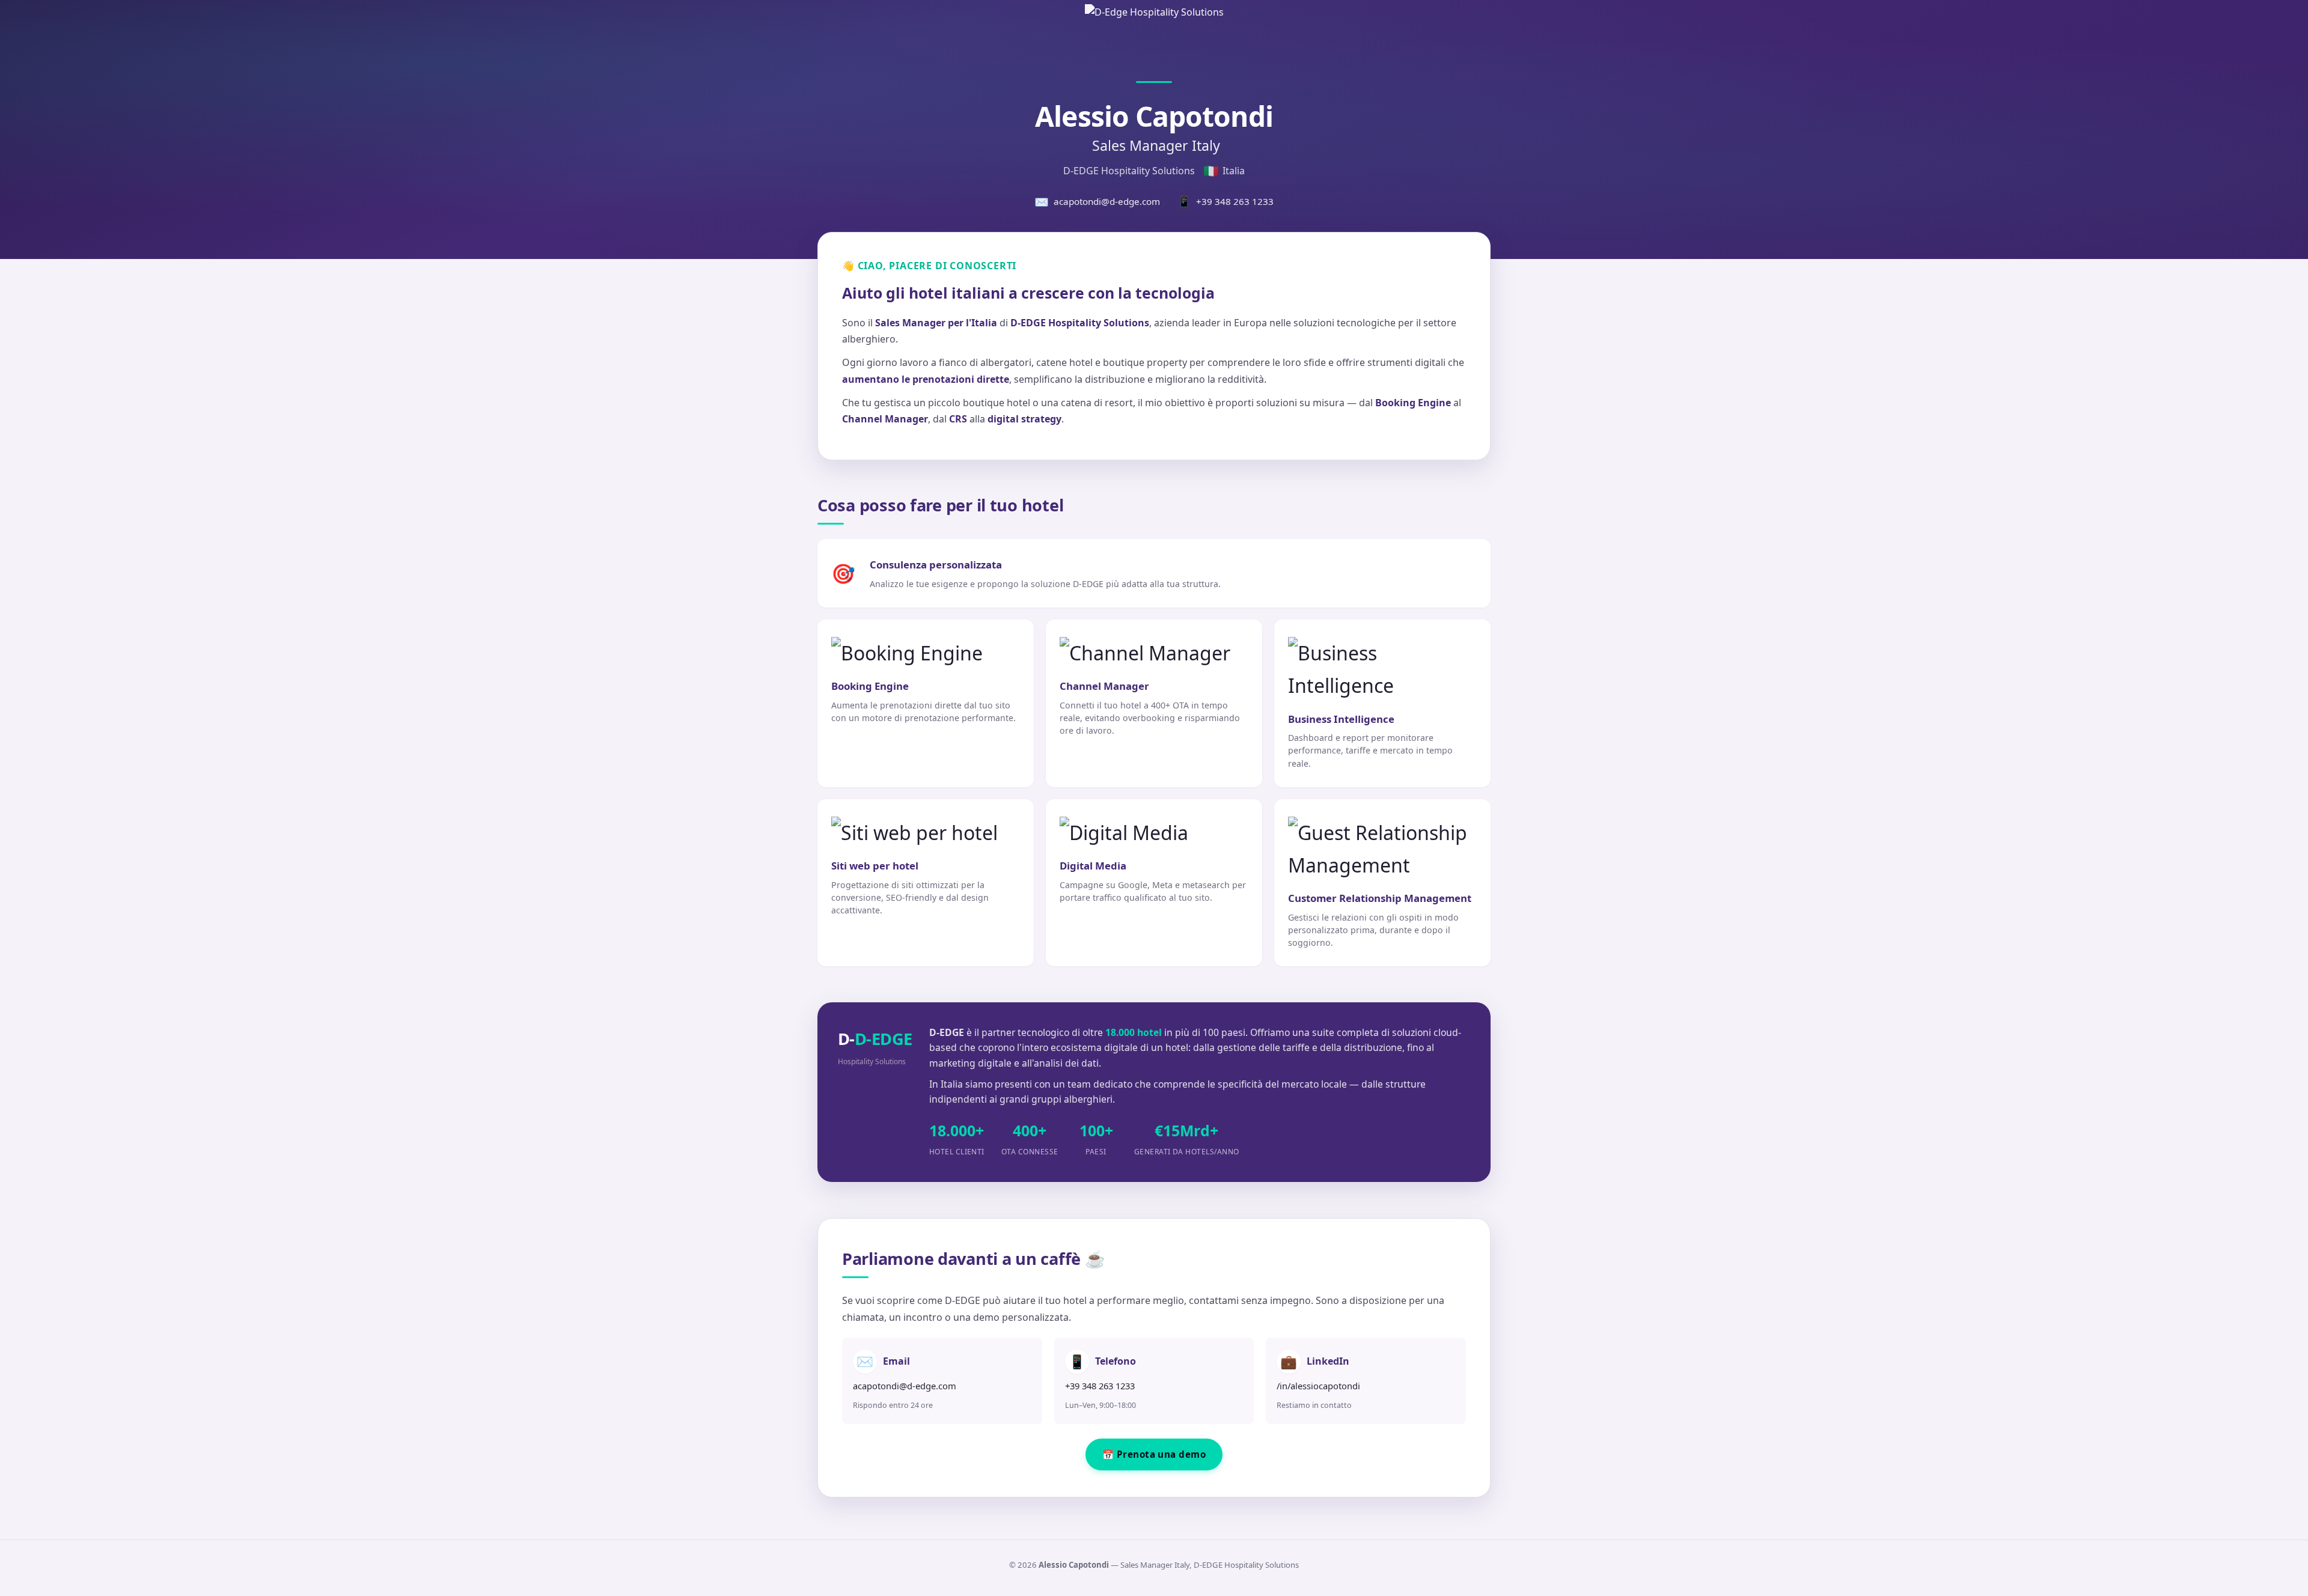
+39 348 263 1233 (1225, 202)
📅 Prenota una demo (1154, 1454)
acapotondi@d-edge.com (1097, 202)
